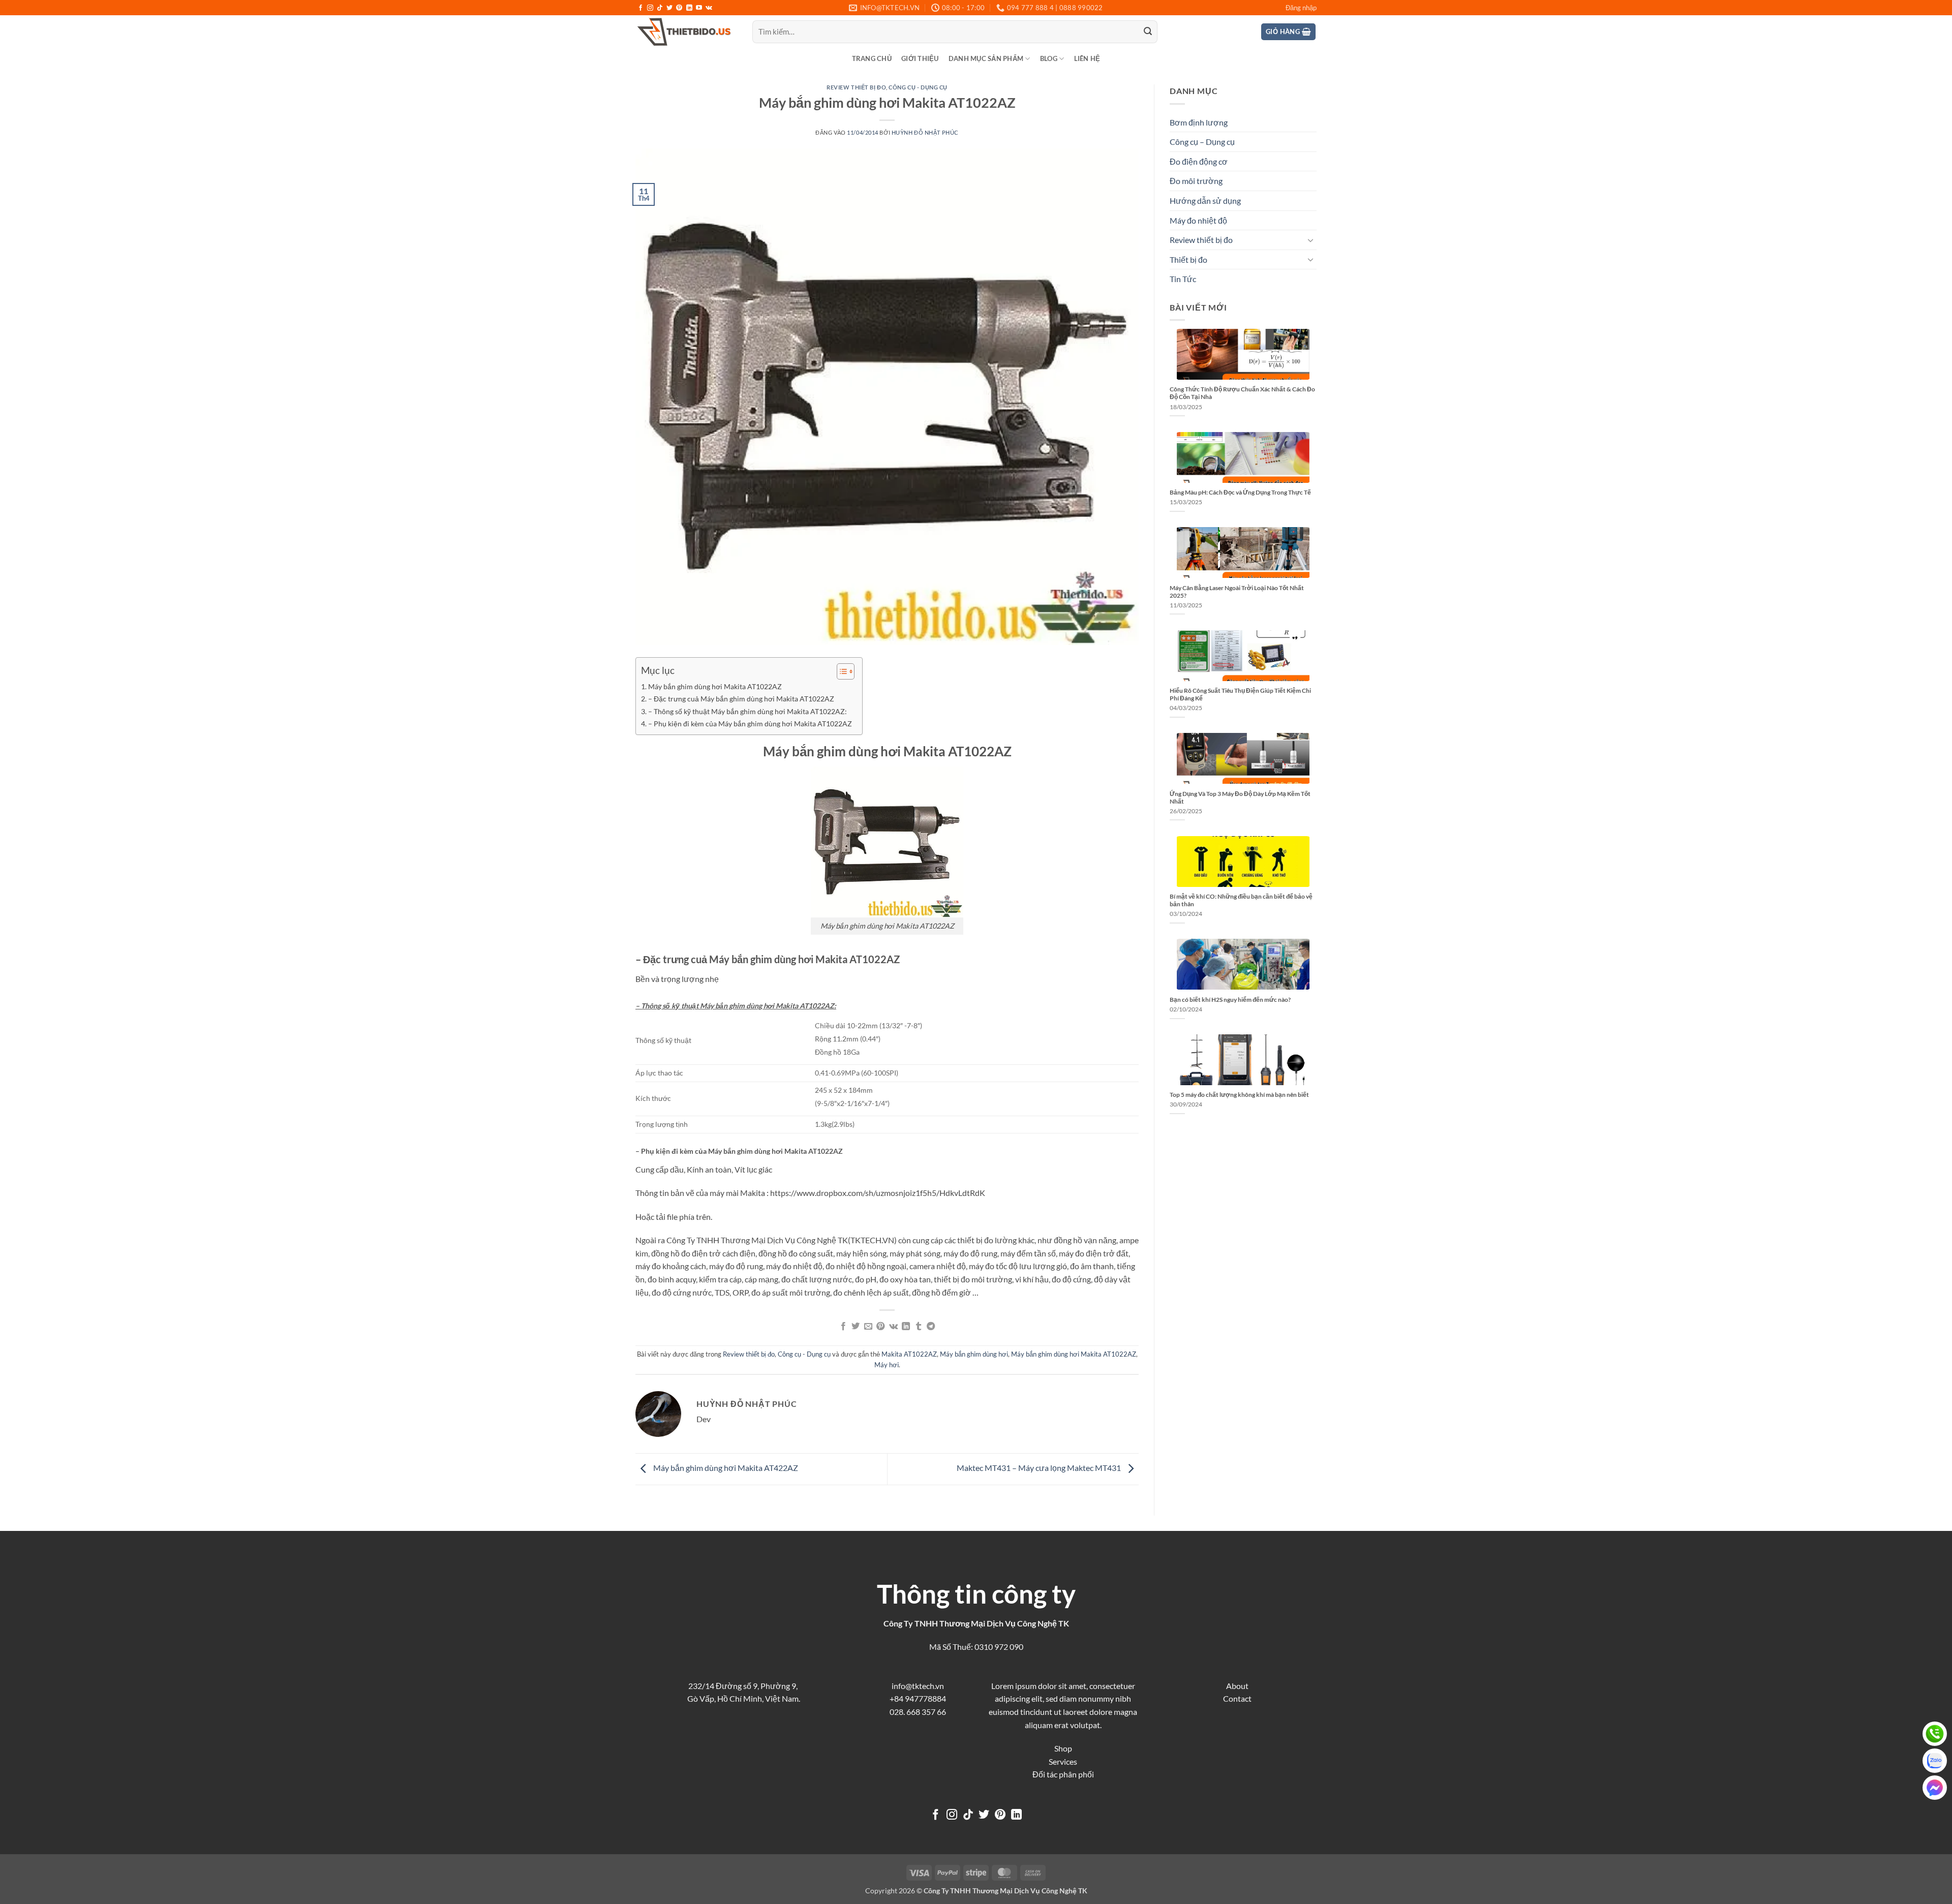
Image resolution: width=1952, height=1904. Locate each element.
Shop (1063, 1748)
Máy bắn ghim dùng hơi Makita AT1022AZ (715, 686)
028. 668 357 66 (918, 1712)
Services (1063, 1761)
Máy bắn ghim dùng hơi (974, 1354)
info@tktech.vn (918, 1686)
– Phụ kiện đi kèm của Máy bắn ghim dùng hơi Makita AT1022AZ (750, 724)
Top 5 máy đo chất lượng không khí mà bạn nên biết (1239, 1095)
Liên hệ (1087, 58)
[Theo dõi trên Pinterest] (679, 8)
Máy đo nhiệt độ (1198, 220)
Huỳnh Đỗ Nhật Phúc (925, 132)
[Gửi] (1148, 32)
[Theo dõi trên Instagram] (650, 8)
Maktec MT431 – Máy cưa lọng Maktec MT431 (1040, 1468)
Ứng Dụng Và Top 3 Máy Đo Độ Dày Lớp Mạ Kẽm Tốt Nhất (1240, 797)
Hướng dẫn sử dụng (1205, 201)
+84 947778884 (918, 1698)
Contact (1237, 1698)
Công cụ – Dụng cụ (1202, 142)
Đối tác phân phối (1063, 1774)
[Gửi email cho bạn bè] (868, 1327)
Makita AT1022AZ (909, 1354)
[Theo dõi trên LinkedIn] (689, 8)
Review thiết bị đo (856, 87)
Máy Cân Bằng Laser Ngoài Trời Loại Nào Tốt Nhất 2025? (1237, 592)
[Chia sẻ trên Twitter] (856, 1327)
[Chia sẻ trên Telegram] (931, 1327)
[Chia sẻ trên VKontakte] (893, 1327)
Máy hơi (887, 1365)
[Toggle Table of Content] (841, 671)
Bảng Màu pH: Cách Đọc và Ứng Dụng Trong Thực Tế (1240, 492)
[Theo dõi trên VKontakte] (709, 8)
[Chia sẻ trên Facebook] (843, 1327)
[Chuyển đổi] (1310, 240)
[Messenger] (1935, 1788)
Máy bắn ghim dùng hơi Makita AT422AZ (725, 1468)
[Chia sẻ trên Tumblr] (918, 1327)
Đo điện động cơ (1199, 161)
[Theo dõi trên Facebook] (640, 8)
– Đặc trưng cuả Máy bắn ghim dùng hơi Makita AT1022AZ (741, 699)
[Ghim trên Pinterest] (880, 1327)
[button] (1301, 8)
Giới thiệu (920, 58)
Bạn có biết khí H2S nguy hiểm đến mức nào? (1230, 1000)
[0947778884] (1935, 1734)
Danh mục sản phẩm (986, 58)
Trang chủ (872, 58)
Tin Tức (1183, 279)
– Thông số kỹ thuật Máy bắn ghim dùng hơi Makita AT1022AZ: (748, 711)
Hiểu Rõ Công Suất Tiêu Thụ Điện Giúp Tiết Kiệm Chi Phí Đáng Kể (1240, 694)
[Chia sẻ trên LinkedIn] (906, 1327)
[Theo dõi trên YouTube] (699, 8)
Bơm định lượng (1199, 122)
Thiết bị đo (1188, 259)
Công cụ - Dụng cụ (918, 87)
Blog (1049, 58)
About (1237, 1686)
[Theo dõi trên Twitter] (669, 8)
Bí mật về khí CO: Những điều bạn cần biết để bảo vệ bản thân (1241, 900)
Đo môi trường (1196, 181)
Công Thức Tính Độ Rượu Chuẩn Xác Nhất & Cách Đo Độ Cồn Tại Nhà (1242, 393)
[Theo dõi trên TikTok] (660, 8)
